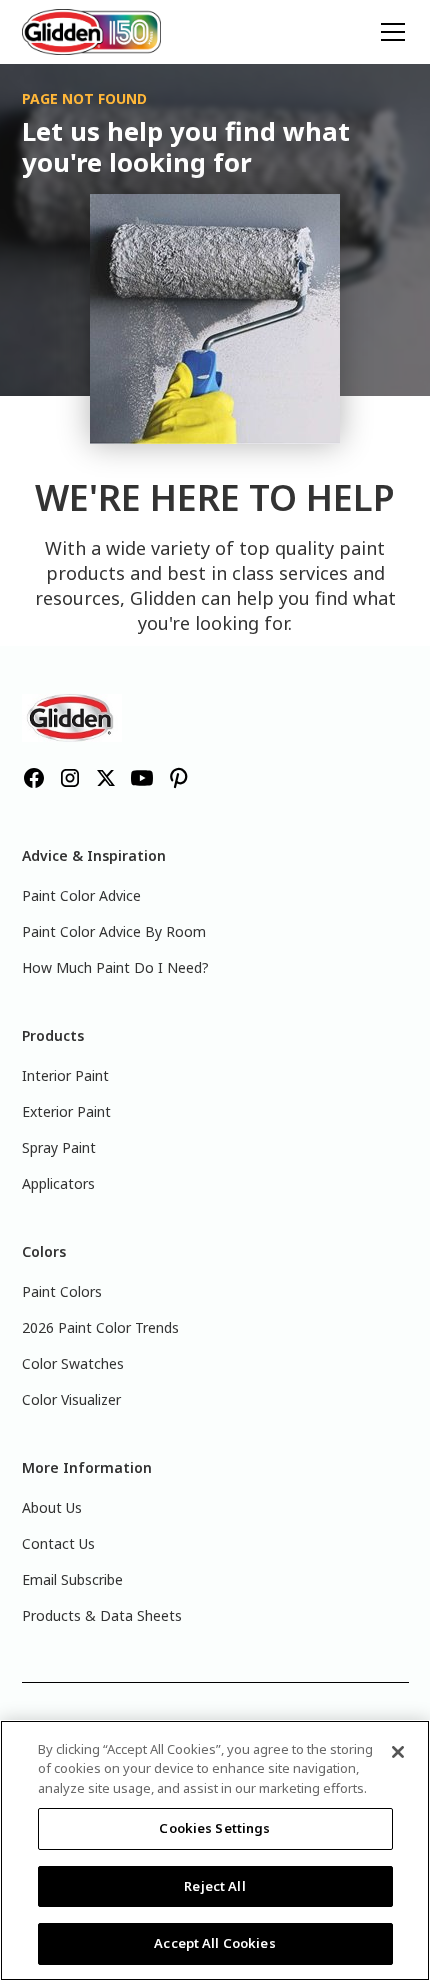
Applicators (58, 1183)
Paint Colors (62, 1291)
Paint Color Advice (81, 895)
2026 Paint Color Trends (100, 1327)
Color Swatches (73, 1363)
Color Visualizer (71, 1399)
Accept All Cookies (214, 1943)
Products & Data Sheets (102, 1615)
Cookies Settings (214, 1828)
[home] (92, 31)
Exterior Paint (66, 1111)
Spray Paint (59, 1147)
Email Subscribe (72, 1579)
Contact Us (58, 1543)
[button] (389, 32)
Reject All (214, 1886)
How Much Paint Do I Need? (115, 967)
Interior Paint (65, 1075)
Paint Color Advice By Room (114, 931)
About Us (52, 1507)
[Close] (398, 1752)
